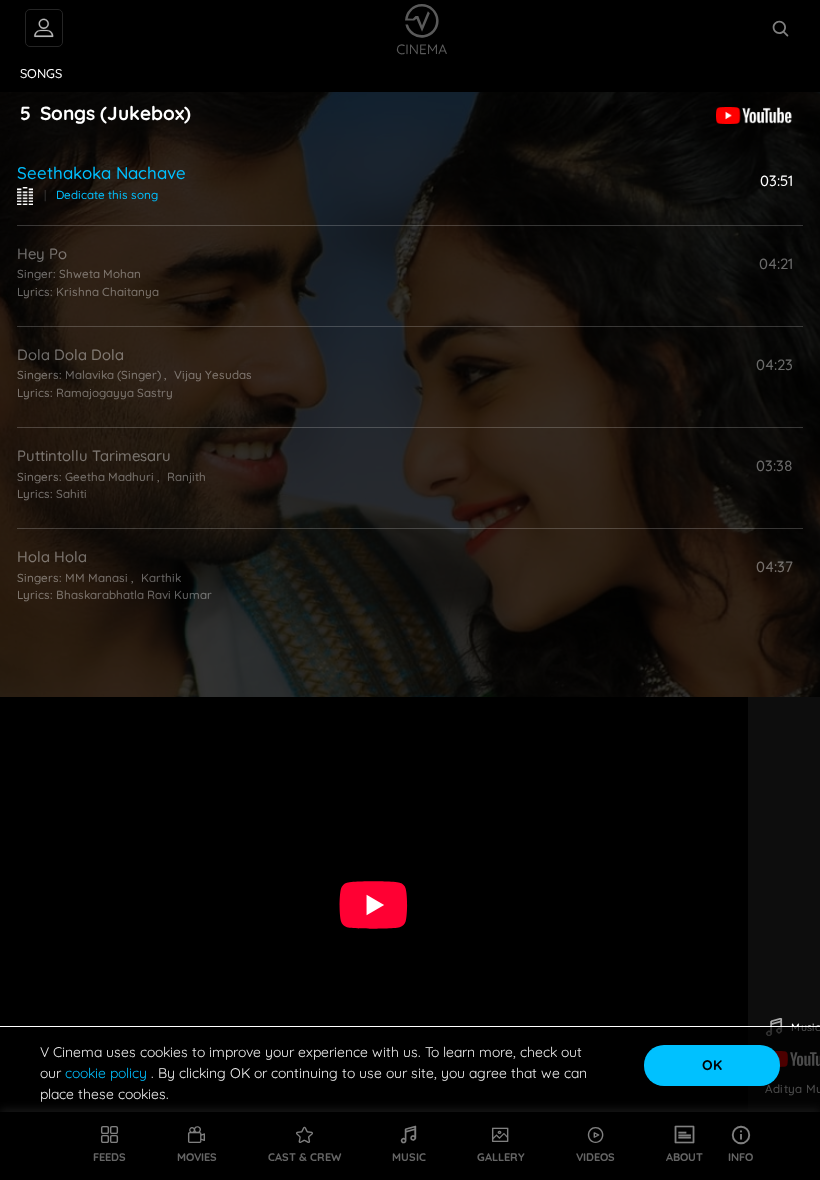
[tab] (41, 74)
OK (712, 1065)
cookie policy (108, 1073)
